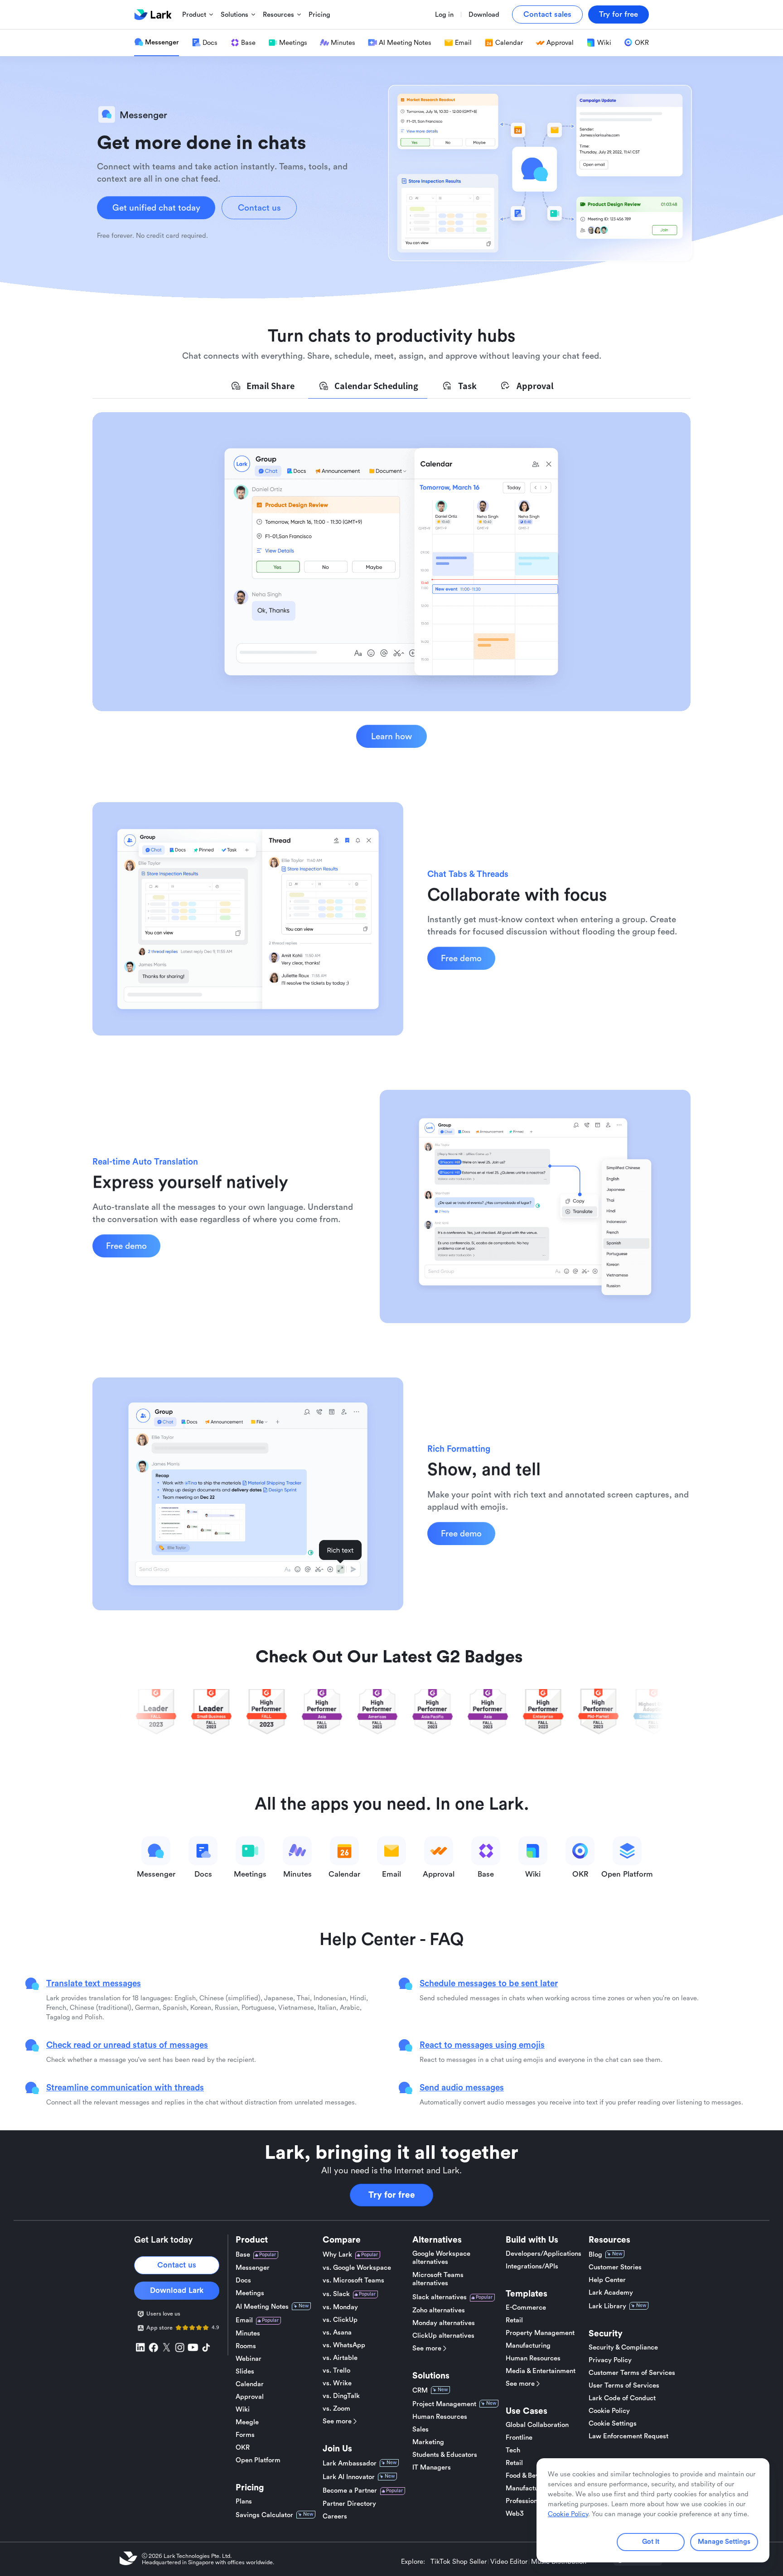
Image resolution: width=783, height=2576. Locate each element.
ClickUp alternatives (443, 2336)
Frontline (519, 2438)
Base (243, 2255)
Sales (420, 2429)
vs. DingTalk (341, 2396)
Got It (651, 2542)
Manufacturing (528, 2346)
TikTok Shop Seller (459, 2562)
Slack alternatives (440, 2297)
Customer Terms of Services (632, 2373)
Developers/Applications (544, 2254)
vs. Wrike (337, 2383)
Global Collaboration (537, 2425)
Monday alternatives (444, 2323)
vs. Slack (336, 2294)
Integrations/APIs (532, 2266)
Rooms (246, 2346)
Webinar (249, 2359)
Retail (514, 2320)
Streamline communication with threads (125, 2087)
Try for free (392, 2195)
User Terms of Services (624, 2386)
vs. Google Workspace (357, 2268)
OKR (243, 2448)
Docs (243, 2280)
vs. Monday (340, 2307)
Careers (335, 2516)
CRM (420, 2391)
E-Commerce (526, 2308)
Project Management (444, 2404)
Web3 (515, 2514)
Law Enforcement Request (628, 2436)
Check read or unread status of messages (127, 2045)
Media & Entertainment (541, 2371)
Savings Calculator (264, 2515)
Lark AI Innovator (349, 2477)
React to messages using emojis (482, 2045)
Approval (250, 2397)
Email (244, 2320)
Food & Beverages (533, 2476)
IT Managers (432, 2468)
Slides (245, 2371)
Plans (244, 2501)
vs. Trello (336, 2371)
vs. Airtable (340, 2358)
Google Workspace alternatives (441, 2258)
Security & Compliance (623, 2347)
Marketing (428, 2442)
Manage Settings (724, 2542)
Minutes (248, 2333)
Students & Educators (445, 2455)
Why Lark (337, 2255)
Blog (595, 2255)
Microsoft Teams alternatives (438, 2279)
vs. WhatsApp (344, 2345)
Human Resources (440, 2417)
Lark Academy (611, 2293)
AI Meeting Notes (262, 2307)
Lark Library (607, 2306)
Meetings (250, 2293)
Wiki (243, 2410)
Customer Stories (615, 2267)
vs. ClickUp (340, 2320)
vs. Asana (337, 2333)
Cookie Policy (609, 2411)
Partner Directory (349, 2504)
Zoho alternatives (439, 2310)
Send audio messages (462, 2087)
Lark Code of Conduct (622, 2398)
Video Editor (509, 2562)
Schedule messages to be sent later (489, 1983)
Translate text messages (94, 1983)
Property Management (540, 2333)
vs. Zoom (336, 2409)
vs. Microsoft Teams (353, 2280)
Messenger (253, 2268)
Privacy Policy (610, 2360)
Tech (513, 2450)
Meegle (247, 2422)
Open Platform (258, 2460)
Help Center (607, 2280)
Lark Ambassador (350, 2463)
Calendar (250, 2384)
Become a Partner (350, 2491)
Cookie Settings (613, 2424)
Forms (245, 2435)
